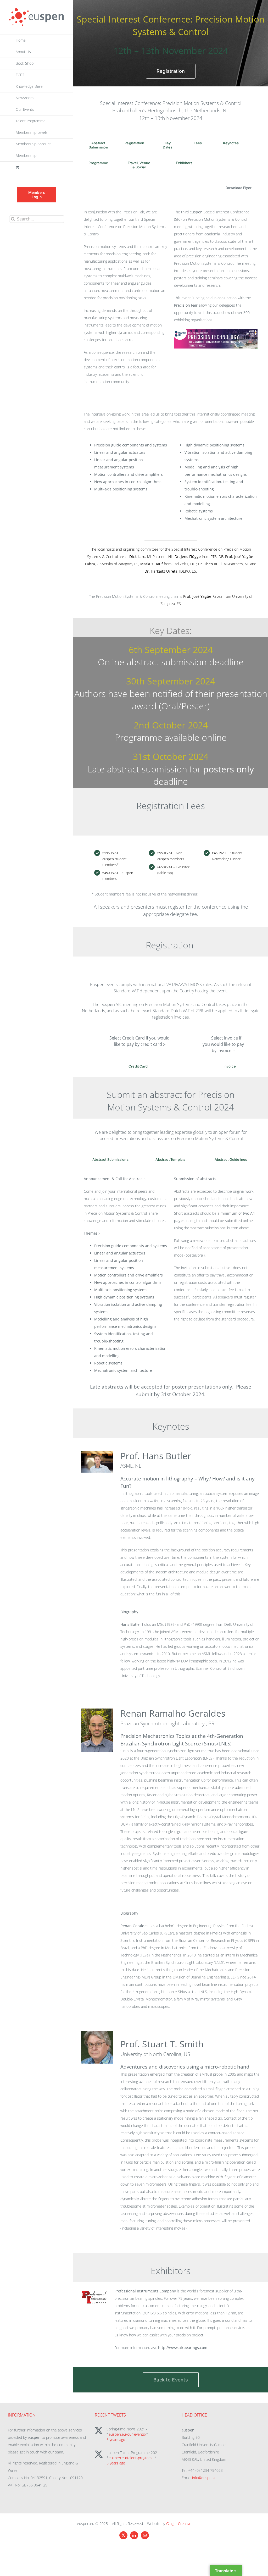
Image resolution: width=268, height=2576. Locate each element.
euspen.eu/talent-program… (131, 2458)
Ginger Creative (179, 2524)
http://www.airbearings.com (183, 2348)
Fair (141, 212)
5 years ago (116, 2439)
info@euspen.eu (205, 2478)
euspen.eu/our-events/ (127, 2434)
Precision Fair (186, 305)
